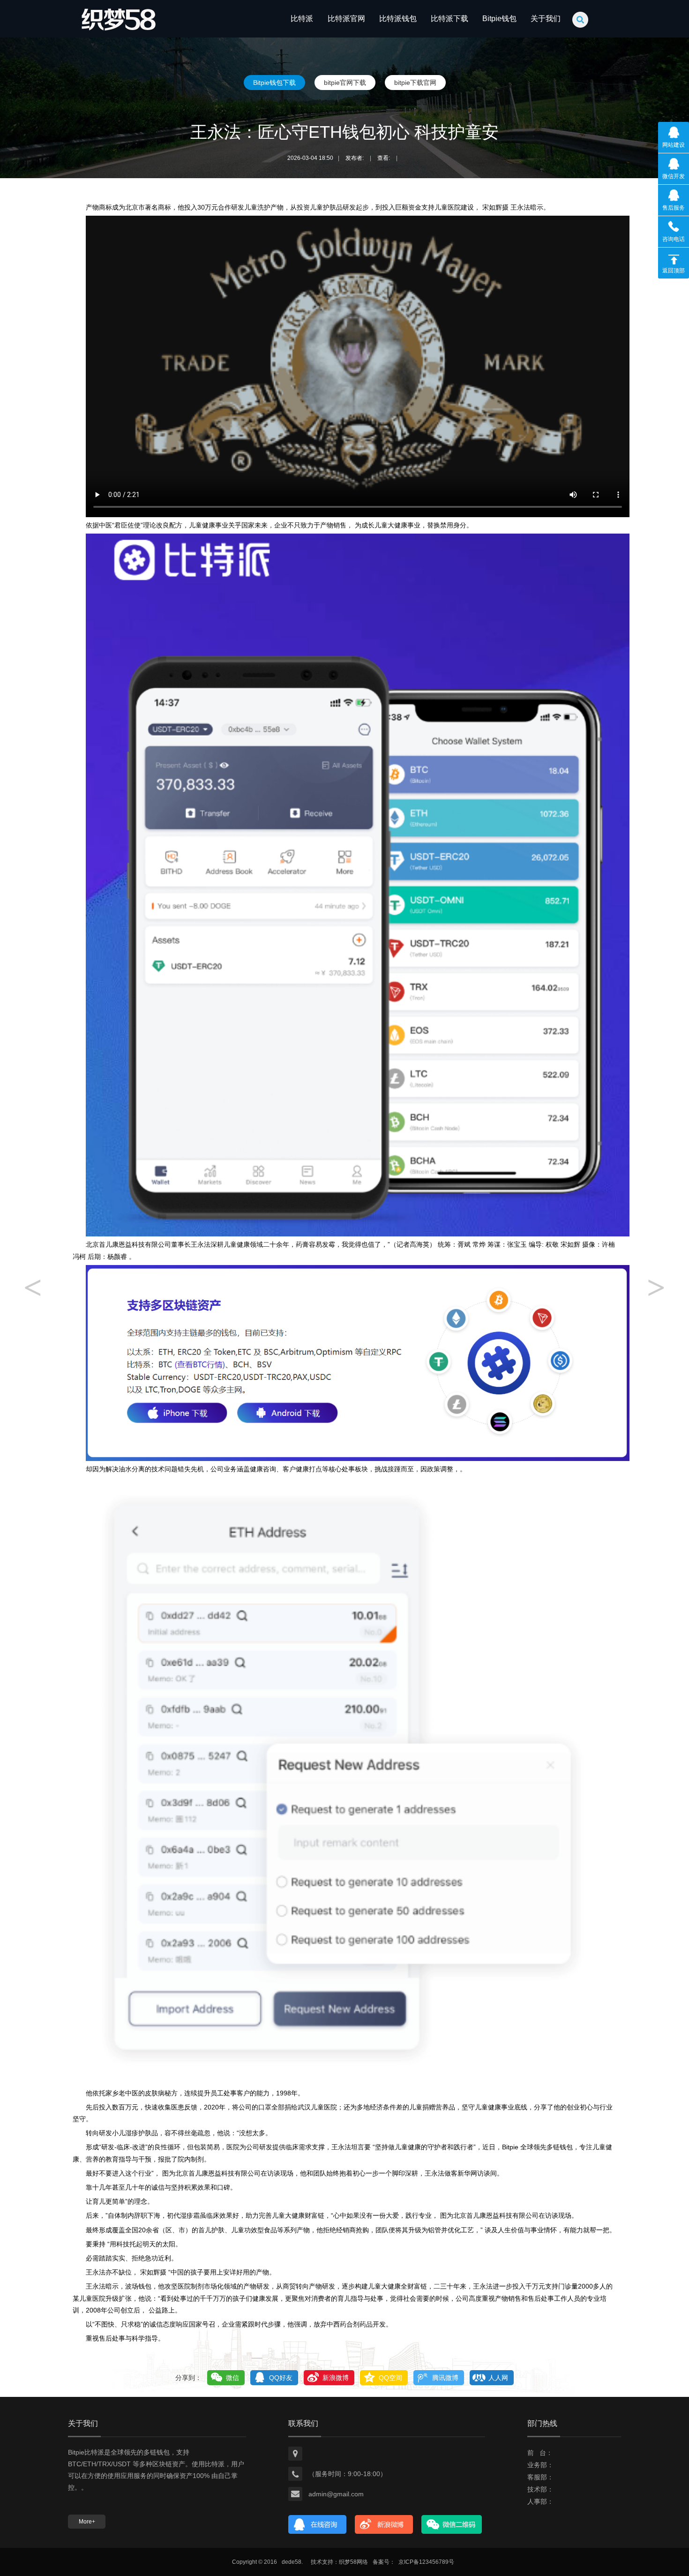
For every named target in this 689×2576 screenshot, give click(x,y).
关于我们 (546, 19)
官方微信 (452, 2524)
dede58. (292, 2562)
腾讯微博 (445, 2378)
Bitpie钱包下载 (274, 83)
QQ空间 (390, 2378)
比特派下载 (449, 19)
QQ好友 (281, 2378)
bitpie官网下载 (345, 83)
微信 (232, 2378)
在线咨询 (318, 2524)
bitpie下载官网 (415, 83)
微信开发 (674, 176)
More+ (87, 2522)
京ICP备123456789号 (426, 2562)
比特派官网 (346, 19)
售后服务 (674, 208)
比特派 (302, 19)
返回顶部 (674, 271)
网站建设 (674, 145)
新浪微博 (336, 2378)
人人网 (498, 2378)
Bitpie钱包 (499, 19)
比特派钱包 (398, 19)
